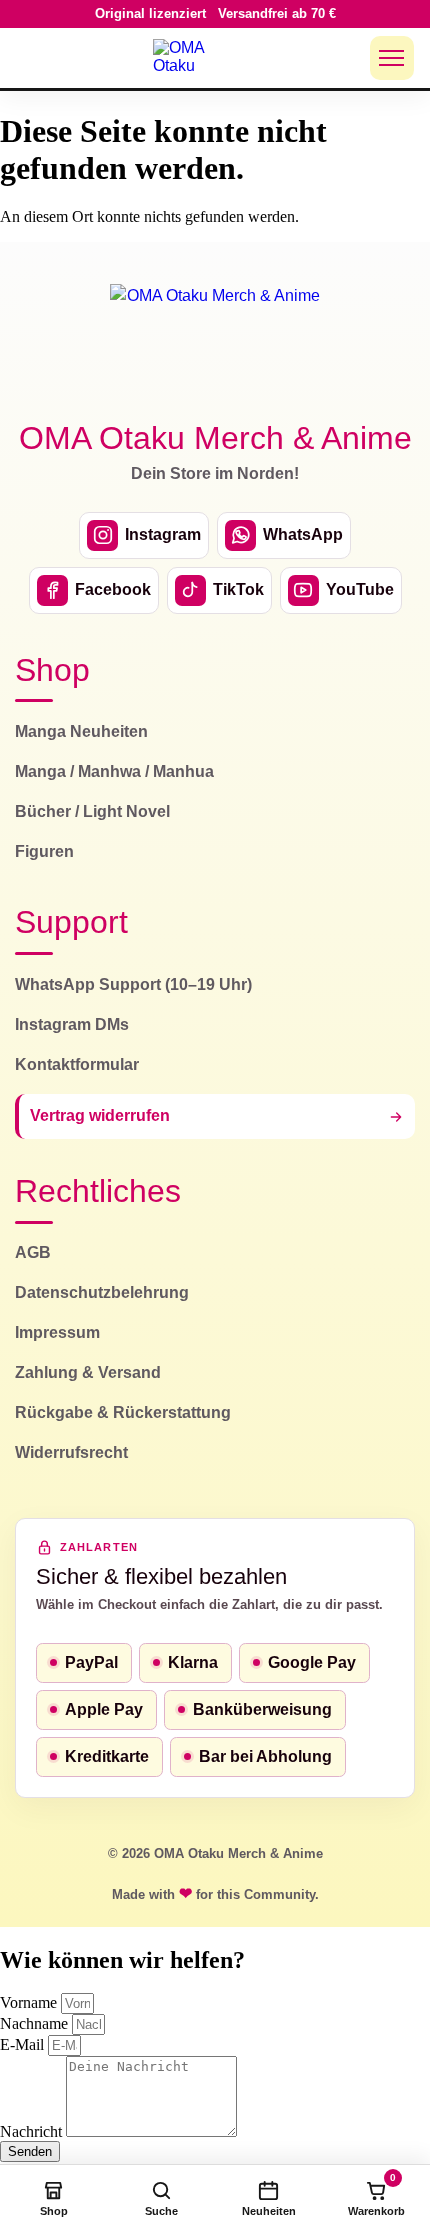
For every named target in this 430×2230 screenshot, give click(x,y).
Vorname (30, 2002)
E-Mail (24, 2044)
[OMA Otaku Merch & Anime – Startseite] (215, 340)
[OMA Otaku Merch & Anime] (191, 58)
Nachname (36, 2023)
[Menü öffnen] (392, 58)
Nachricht (33, 2131)
